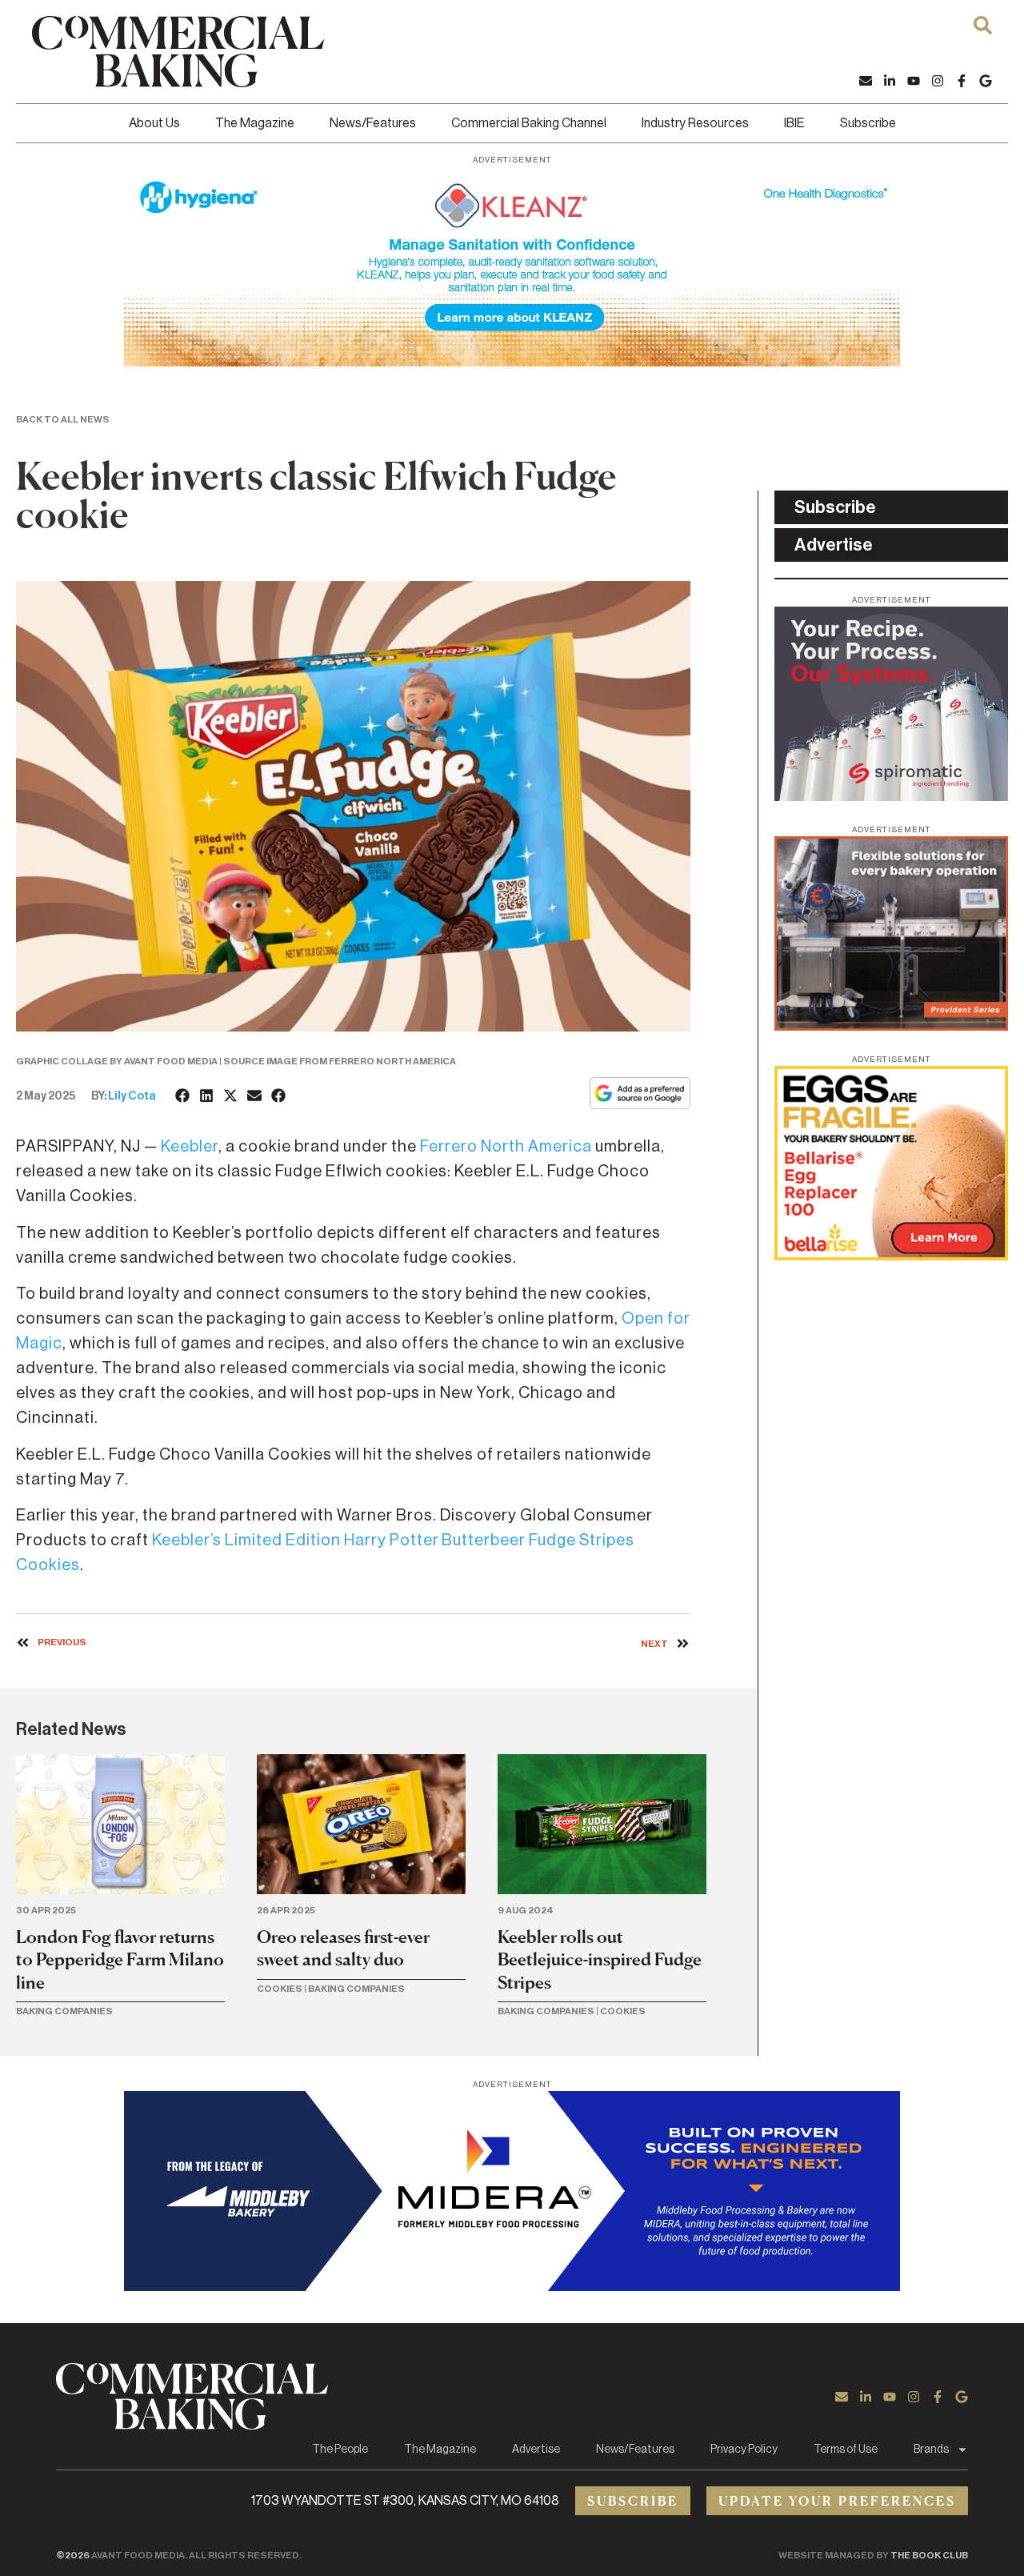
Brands (931, 2450)
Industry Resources (695, 123)
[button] (183, 1096)
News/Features (373, 123)
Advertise (536, 2450)
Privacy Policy (744, 2450)
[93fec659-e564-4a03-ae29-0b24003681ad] (512, 362)
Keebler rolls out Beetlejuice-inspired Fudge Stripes (600, 1959)
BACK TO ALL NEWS (63, 419)
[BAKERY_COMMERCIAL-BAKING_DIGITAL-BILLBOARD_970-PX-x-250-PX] (512, 2286)
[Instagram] (938, 81)
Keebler (190, 1147)
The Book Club (929, 2555)
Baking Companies (64, 2011)
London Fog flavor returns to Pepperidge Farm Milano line (120, 1959)
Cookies (280, 1989)
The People (340, 2450)
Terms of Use (846, 2450)
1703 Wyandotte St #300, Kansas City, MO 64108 (405, 2501)
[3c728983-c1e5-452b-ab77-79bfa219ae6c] (891, 796)
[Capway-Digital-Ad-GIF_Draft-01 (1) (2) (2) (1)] (891, 1026)
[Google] (986, 81)
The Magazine (255, 123)
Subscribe (868, 123)
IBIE (794, 123)
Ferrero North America (506, 1147)
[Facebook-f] (962, 81)
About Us (154, 123)
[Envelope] (866, 81)
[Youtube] (914, 81)
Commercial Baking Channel (529, 123)
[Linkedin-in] (890, 81)
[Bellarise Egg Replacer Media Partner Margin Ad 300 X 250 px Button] (891, 1256)
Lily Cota (132, 1096)
